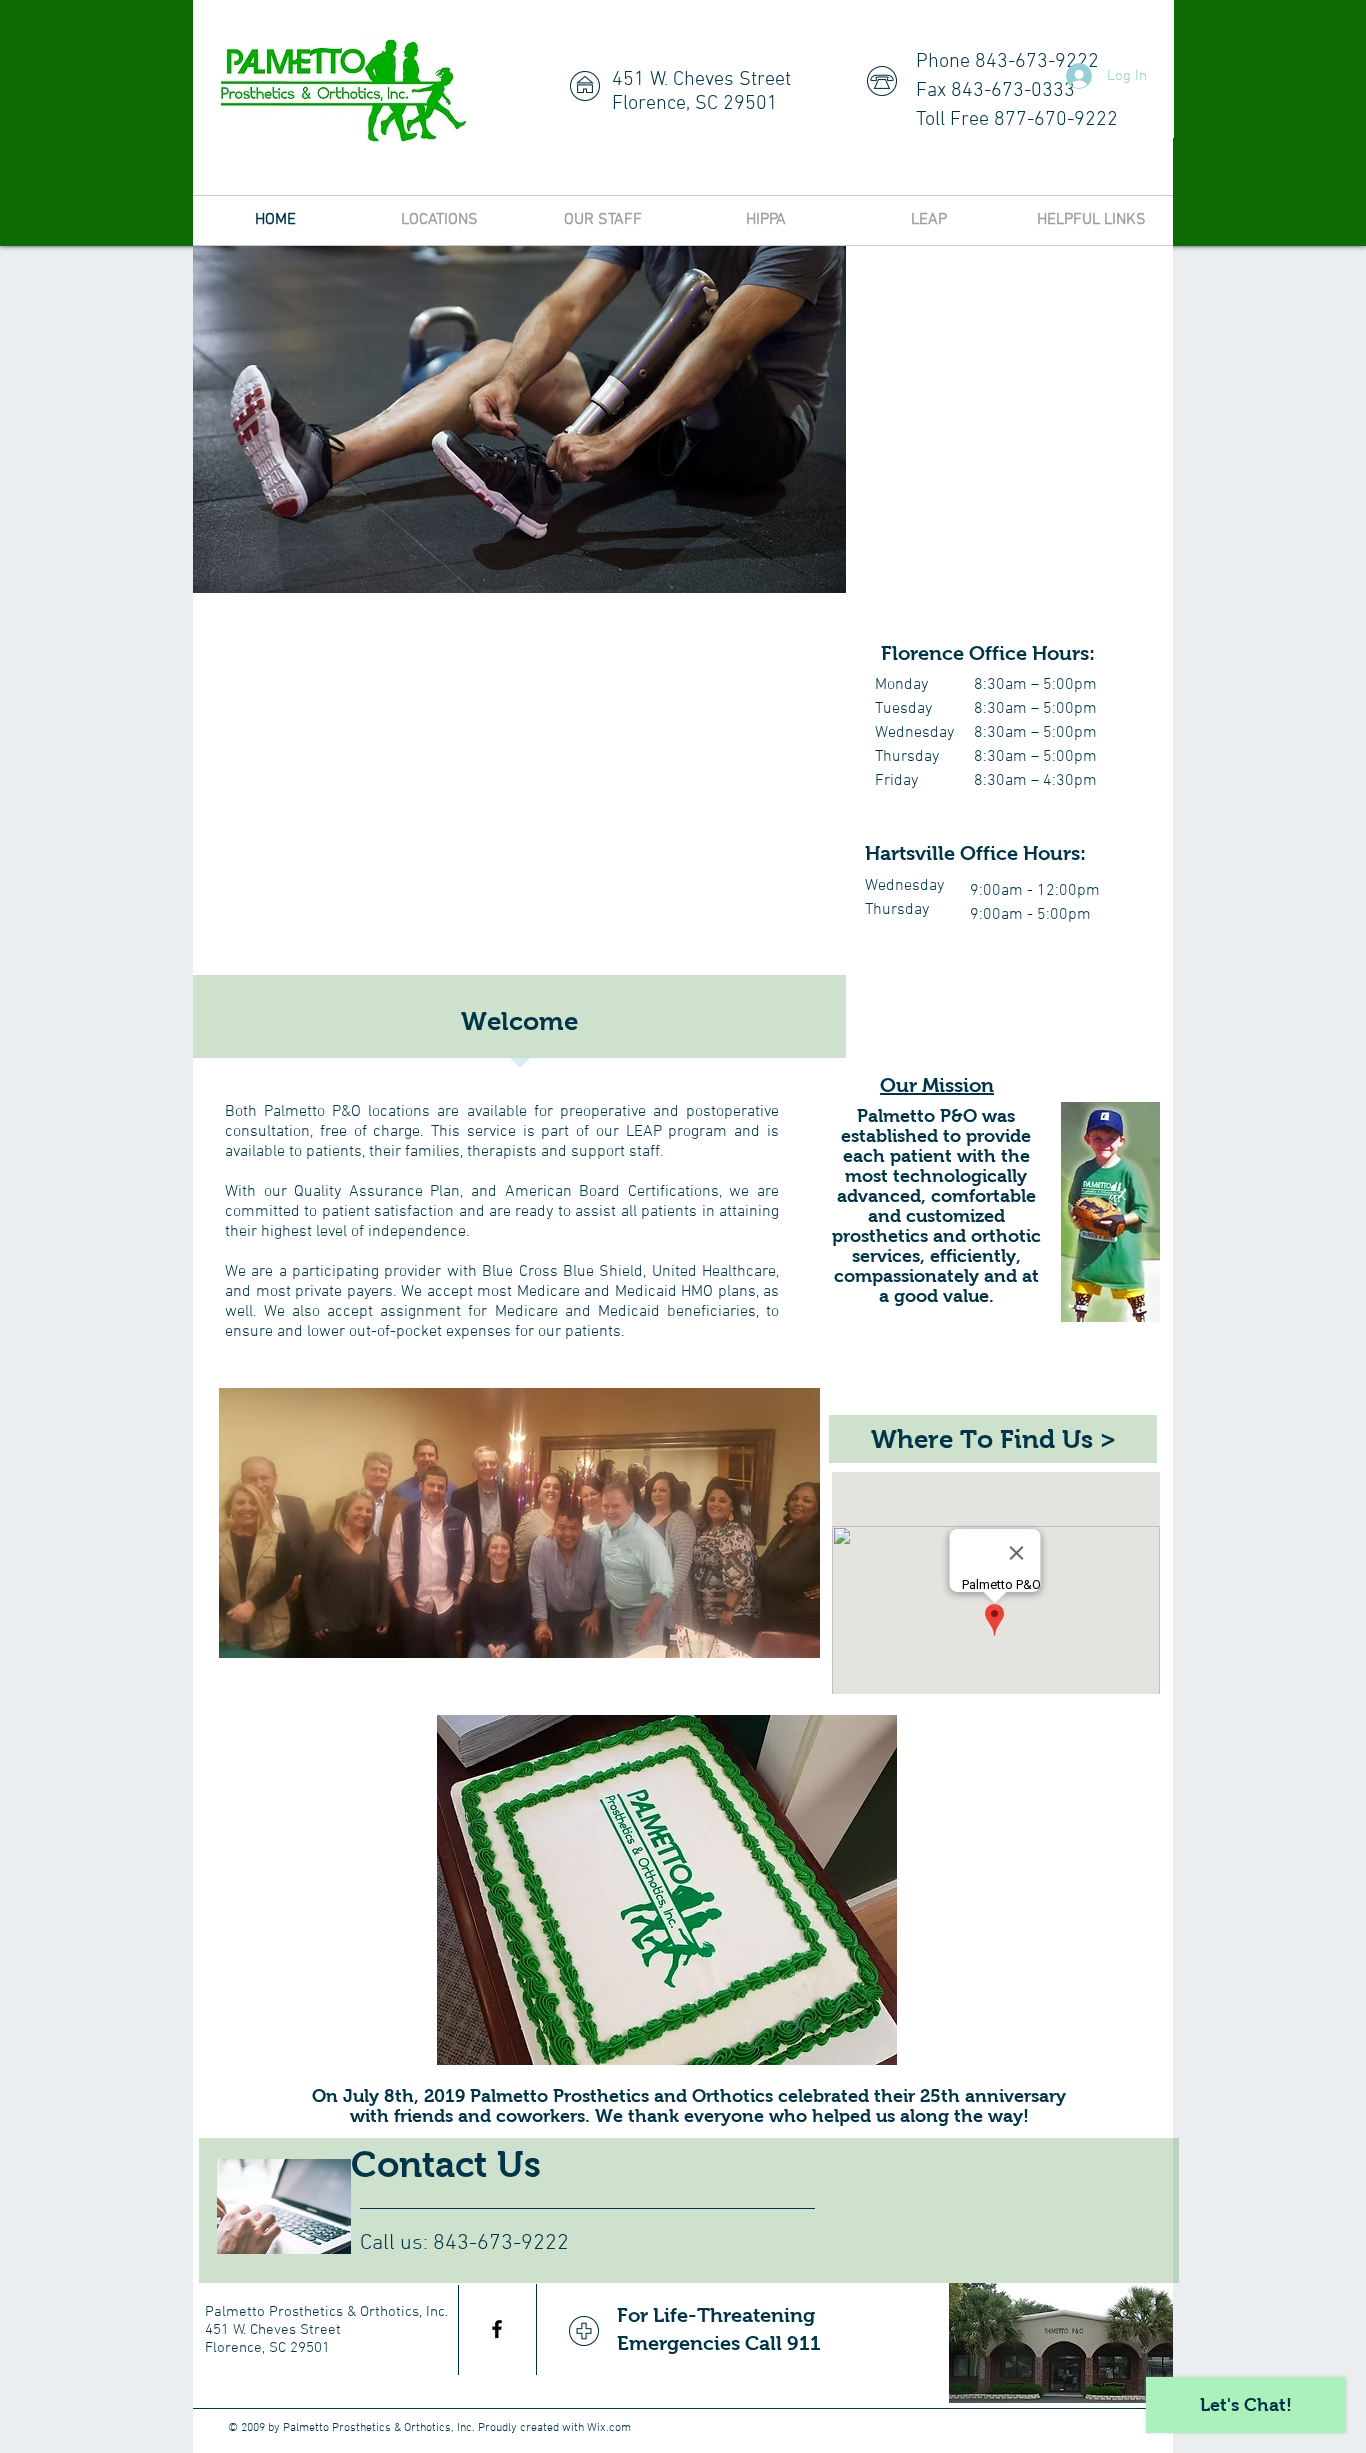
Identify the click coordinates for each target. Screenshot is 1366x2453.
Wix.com (609, 2428)
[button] (667, 1890)
